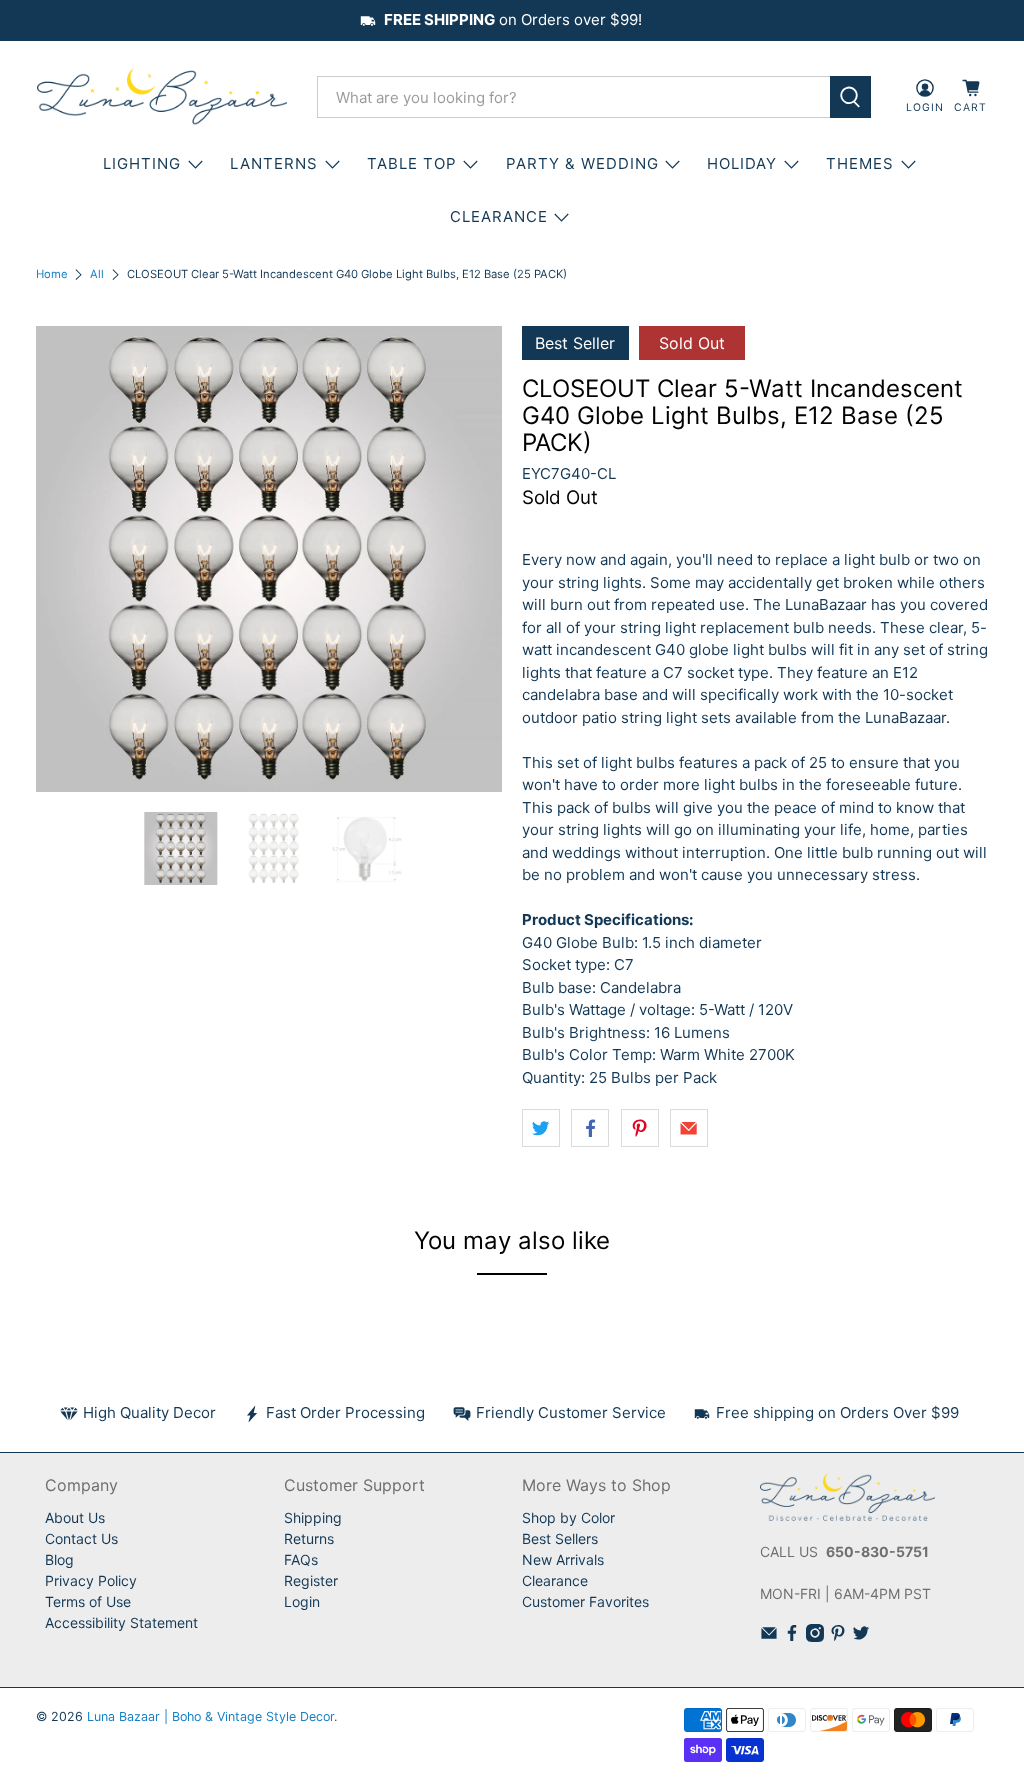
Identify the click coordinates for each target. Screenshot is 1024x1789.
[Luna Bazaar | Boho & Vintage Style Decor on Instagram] (815, 1636)
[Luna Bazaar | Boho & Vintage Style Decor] (162, 97)
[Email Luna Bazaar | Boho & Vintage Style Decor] (769, 1636)
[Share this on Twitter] (541, 1128)
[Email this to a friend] (689, 1128)
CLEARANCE (499, 216)
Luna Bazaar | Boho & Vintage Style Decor (210, 1716)
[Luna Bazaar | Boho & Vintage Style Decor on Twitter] (861, 1636)
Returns (309, 1538)
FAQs (301, 1559)
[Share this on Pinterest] (640, 1128)
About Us (75, 1517)
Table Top (412, 163)
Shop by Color (568, 1517)
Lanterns (274, 163)
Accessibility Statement (121, 1622)
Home (52, 274)
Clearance (555, 1580)
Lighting (142, 163)
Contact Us (81, 1538)
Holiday (742, 163)
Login (302, 1601)
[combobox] (574, 97)
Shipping (313, 1517)
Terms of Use (88, 1601)
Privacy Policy (91, 1580)
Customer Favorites (585, 1601)
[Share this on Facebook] (590, 1128)
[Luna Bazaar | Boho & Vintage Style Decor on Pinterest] (838, 1636)
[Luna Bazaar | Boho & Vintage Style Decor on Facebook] (792, 1636)
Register (311, 1580)
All (97, 274)
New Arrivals (563, 1559)
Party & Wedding (582, 163)
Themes (860, 163)
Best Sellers (560, 1538)
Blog (59, 1559)
